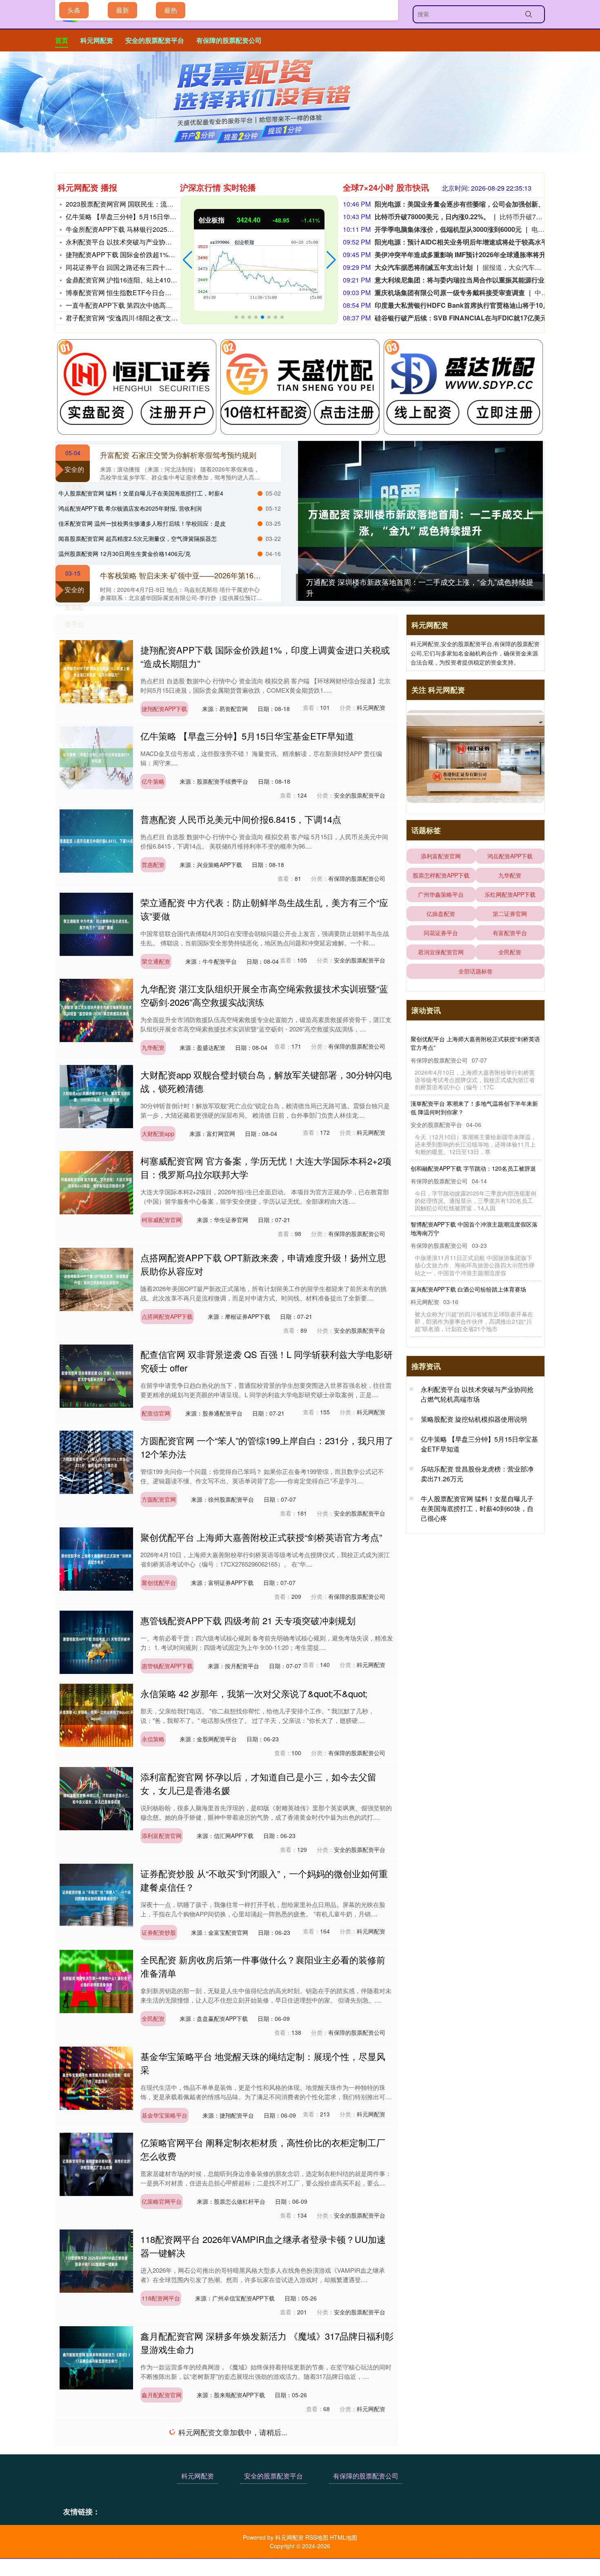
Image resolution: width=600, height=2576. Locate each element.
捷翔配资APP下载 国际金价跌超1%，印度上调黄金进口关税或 (156, 254)
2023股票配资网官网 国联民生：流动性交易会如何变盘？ (149, 204)
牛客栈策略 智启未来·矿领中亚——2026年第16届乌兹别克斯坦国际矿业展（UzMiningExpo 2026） (261, 575)
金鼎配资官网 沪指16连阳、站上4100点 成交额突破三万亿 (150, 280)
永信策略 (153, 1739)
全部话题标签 (476, 971)
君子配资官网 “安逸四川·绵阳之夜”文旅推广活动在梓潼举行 (151, 318)
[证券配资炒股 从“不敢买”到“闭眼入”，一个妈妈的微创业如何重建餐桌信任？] (96, 1894)
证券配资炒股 (159, 1932)
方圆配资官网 (159, 1499)
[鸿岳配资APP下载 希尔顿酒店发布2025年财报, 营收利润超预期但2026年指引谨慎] (96, 2540)
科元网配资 (97, 40)
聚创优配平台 (159, 1582)
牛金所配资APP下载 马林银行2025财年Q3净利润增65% (147, 229)
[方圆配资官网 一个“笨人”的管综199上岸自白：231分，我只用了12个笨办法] (96, 1461)
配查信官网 (156, 1413)
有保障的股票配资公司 (229, 40)
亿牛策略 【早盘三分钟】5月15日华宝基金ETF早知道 (144, 217)
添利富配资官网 (162, 1836)
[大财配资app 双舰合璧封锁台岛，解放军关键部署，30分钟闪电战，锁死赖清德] (96, 1096)
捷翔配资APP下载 (164, 709)
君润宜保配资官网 (441, 952)
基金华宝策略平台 (164, 2115)
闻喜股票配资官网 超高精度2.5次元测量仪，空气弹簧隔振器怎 (138, 538)
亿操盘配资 (441, 913)
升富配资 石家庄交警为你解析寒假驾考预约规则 (178, 455)
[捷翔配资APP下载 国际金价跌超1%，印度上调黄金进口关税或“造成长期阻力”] (96, 671)
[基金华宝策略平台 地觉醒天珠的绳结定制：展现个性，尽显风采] (96, 2077)
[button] (188, 260)
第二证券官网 (510, 913)
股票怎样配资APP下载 (441, 875)
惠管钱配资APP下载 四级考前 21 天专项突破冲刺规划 (248, 1620)
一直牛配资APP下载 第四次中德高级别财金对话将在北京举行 (155, 305)
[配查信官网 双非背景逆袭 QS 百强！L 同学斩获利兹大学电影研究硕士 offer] (96, 1375)
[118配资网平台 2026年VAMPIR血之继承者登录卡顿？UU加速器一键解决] (96, 2260)
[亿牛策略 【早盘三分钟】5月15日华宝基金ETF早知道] (96, 757)
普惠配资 (153, 865)
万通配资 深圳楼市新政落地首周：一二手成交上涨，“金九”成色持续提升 (471, 1043)
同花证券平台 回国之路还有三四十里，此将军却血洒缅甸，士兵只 (161, 267)
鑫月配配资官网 (162, 2395)
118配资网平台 (161, 2298)
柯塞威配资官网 (162, 1220)
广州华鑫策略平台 (441, 894)
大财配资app (158, 1134)
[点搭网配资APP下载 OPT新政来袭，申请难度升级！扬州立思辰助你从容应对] (96, 1278)
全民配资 (153, 2018)
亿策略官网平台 (162, 2201)
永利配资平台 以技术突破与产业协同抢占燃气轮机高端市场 (151, 242)
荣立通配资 (156, 961)
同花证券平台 (441, 933)
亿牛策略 (153, 781)
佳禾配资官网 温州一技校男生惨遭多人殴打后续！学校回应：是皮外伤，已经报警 (474, 1293)
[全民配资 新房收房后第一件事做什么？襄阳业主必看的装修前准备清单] (96, 1980)
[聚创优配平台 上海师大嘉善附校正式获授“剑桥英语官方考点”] (96, 1558)
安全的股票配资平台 (155, 40)
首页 (62, 40)
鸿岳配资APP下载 (510, 856)
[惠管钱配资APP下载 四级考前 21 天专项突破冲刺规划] (96, 1641)
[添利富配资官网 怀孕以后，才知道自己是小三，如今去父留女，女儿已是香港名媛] (96, 1798)
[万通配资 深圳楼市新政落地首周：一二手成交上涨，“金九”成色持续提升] (420, 522)
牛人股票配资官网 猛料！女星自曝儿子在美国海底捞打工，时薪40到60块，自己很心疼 (474, 1164)
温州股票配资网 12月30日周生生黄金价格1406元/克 (124, 553)
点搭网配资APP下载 (167, 1316)
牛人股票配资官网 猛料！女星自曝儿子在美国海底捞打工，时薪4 (141, 493)
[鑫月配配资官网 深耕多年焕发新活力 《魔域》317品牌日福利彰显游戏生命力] (96, 2357)
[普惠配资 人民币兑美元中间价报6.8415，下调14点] (96, 840)
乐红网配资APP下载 (510, 894)
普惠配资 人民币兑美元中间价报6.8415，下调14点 (241, 819)
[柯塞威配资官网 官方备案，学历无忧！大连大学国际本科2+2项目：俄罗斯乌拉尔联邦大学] (96, 1182)
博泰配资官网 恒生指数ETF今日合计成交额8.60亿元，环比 (151, 292)
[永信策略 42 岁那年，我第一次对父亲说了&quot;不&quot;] (96, 1714)
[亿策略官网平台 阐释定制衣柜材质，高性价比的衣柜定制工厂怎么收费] (96, 2163)
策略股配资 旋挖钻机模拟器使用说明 (474, 1428)
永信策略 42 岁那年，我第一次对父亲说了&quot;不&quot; (254, 1693)
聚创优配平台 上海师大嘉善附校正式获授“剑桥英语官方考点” (261, 1537)
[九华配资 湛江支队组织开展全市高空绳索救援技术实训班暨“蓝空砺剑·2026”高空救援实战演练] (96, 1009)
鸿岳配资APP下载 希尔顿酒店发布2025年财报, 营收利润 (130, 508)
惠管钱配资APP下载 (167, 1666)
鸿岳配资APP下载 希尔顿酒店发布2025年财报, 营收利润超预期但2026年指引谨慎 (474, 1228)
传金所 (150, 2492)
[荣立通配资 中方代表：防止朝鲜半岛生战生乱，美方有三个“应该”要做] (96, 923)
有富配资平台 (510, 933)
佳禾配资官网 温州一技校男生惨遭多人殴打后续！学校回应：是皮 (142, 523)
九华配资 (153, 1047)
